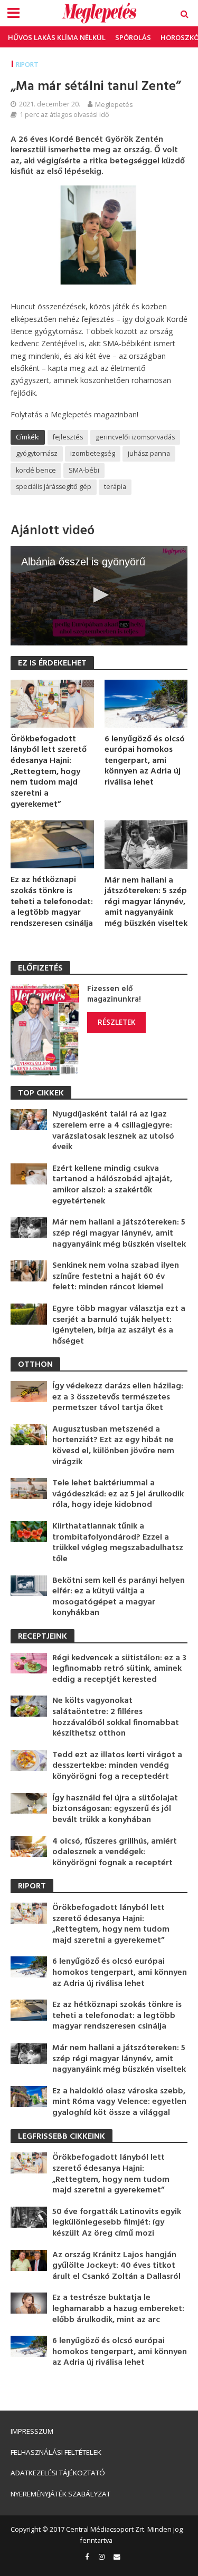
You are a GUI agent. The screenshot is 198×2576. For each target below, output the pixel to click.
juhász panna (149, 453)
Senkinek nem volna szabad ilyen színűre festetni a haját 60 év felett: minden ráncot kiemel (116, 1277)
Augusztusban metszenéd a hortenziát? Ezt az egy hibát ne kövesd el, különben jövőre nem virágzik (113, 1446)
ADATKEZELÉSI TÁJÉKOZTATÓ (58, 2473)
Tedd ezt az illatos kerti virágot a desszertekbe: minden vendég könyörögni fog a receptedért (117, 1766)
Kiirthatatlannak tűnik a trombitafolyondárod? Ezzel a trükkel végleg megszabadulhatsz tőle (118, 1543)
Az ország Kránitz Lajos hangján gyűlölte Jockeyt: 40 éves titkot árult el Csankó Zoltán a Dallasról (116, 2266)
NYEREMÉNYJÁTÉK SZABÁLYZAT (60, 2494)
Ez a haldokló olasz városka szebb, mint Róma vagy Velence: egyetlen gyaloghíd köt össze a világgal (119, 2102)
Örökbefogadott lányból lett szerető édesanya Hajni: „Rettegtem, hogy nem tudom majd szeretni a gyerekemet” (49, 772)
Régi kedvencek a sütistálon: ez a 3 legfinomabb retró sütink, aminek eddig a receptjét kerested (119, 1669)
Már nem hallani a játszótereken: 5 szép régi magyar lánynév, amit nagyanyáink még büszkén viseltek (146, 902)
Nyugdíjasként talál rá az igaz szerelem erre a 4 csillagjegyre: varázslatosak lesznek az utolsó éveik (113, 1131)
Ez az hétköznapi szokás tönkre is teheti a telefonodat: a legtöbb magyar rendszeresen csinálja (52, 902)
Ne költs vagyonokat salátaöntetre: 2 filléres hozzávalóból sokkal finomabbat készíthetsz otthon (116, 1717)
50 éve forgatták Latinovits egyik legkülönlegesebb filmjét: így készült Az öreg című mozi (117, 2223)
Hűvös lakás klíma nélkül (57, 37)
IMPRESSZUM (32, 2431)
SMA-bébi (84, 470)
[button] (99, 595)
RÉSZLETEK (116, 1022)
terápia (115, 487)
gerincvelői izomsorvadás (135, 437)
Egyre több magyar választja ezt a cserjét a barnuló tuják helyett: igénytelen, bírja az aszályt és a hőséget (119, 1325)
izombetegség (93, 453)
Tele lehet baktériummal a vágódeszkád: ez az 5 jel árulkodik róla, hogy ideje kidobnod (118, 1494)
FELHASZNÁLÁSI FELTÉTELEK (56, 2452)
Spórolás (133, 37)
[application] (99, 595)
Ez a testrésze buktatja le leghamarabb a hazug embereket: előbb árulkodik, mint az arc (118, 2309)
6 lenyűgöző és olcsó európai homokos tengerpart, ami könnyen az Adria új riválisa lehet (145, 761)
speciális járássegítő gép (54, 487)
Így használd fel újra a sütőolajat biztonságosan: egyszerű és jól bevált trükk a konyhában (115, 1809)
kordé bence (36, 470)
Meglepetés (114, 104)
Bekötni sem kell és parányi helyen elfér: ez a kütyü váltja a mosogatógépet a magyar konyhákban (119, 1597)
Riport (27, 65)
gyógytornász (37, 453)
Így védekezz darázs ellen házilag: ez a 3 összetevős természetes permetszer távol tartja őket (118, 1397)
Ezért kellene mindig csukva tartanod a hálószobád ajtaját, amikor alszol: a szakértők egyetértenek (112, 1185)
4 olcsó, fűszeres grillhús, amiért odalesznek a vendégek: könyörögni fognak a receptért (115, 1853)
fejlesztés (68, 437)
